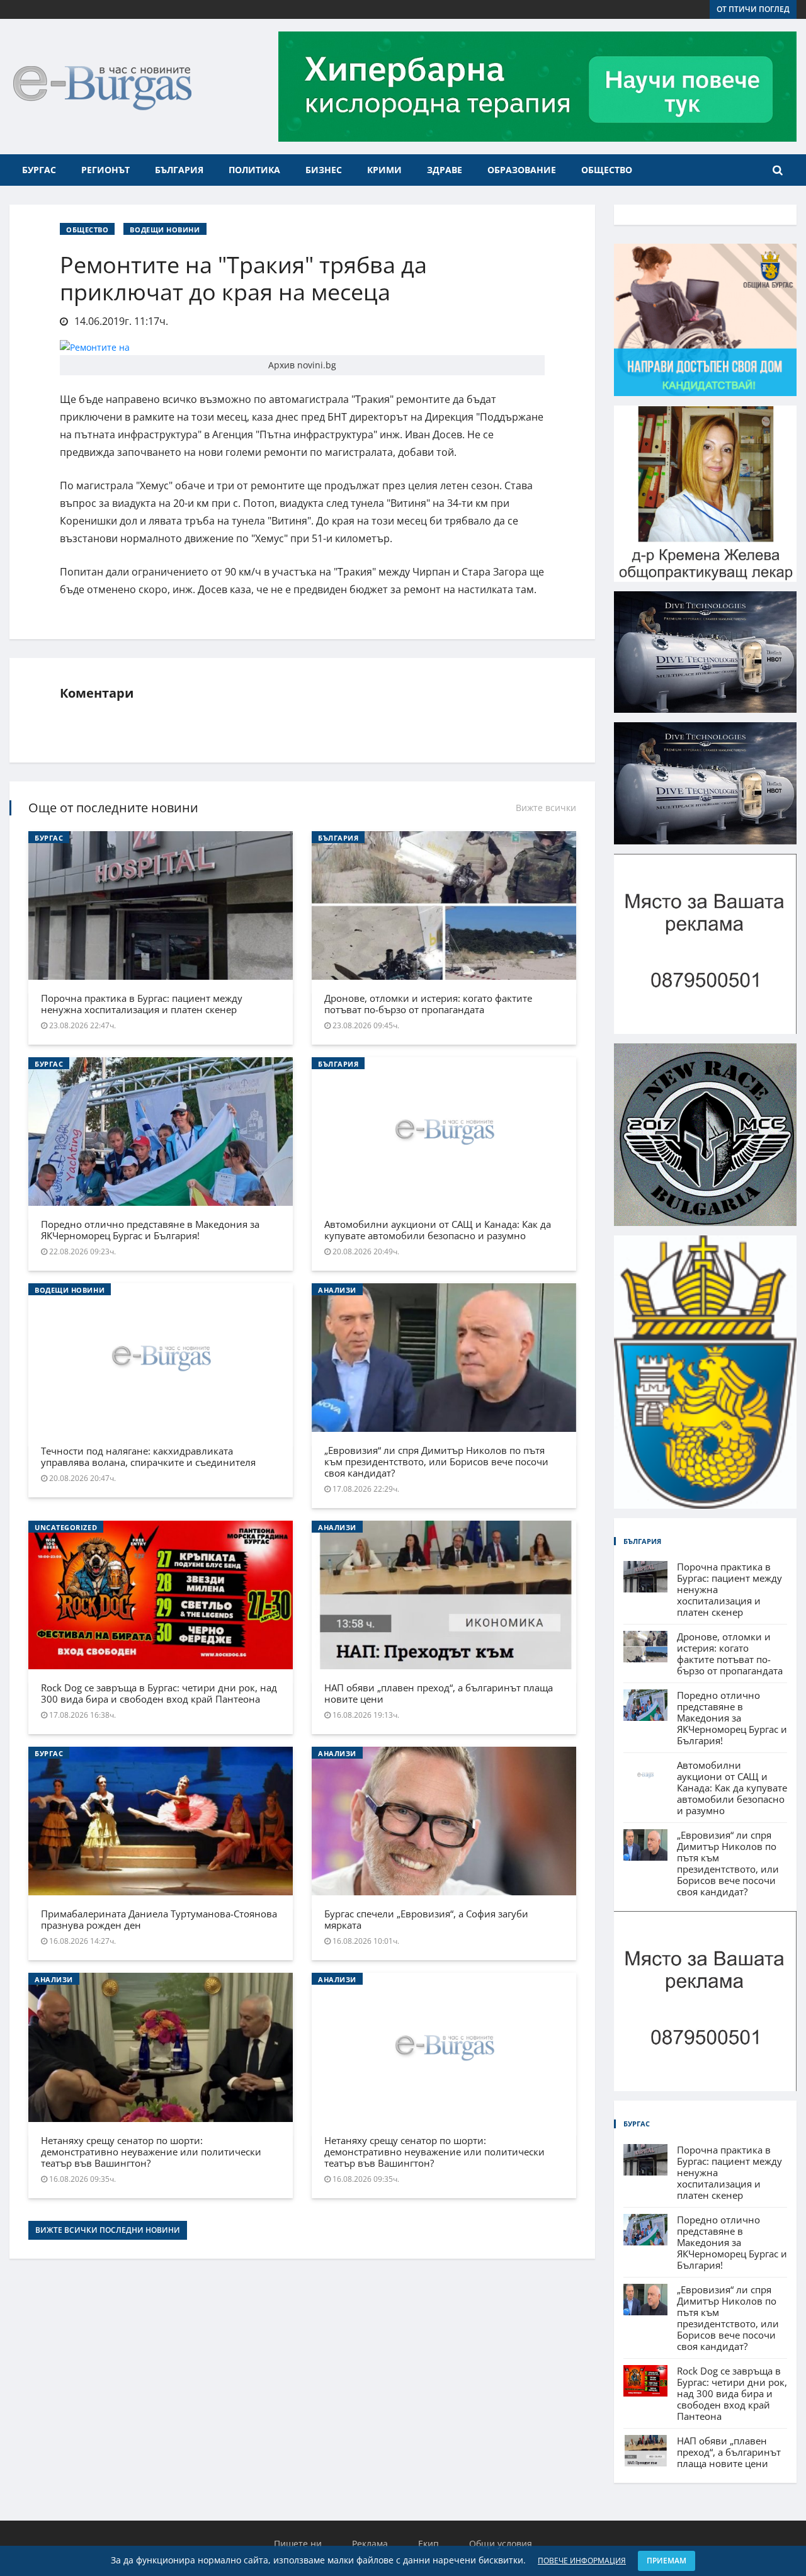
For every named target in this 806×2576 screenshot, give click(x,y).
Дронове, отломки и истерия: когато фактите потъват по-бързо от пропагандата (428, 1004)
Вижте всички (546, 808)
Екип (429, 2544)
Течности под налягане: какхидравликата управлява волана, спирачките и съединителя (148, 1456)
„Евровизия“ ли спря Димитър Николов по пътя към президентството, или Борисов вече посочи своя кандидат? (436, 1461)
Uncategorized (66, 1527)
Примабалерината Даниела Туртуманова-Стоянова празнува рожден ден (159, 1919)
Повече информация (582, 2561)
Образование (522, 170)
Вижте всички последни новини (108, 2230)
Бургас (39, 170)
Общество (607, 170)
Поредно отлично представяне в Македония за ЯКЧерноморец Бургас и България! (150, 1230)
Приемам (667, 2561)
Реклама (370, 2544)
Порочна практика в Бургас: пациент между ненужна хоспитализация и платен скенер (142, 1004)
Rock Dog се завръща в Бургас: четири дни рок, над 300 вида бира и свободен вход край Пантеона (159, 1693)
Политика (254, 170)
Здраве (445, 170)
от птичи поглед (753, 9)
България (179, 170)
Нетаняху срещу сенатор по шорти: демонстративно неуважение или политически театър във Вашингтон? (151, 2152)
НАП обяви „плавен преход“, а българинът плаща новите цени (439, 1693)
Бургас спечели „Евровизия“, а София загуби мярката (426, 1919)
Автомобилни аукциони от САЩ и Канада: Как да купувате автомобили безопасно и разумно (438, 1230)
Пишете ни (298, 2544)
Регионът (105, 170)
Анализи (337, 1290)
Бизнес (324, 170)
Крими (384, 170)
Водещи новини (165, 230)
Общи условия (501, 2544)
